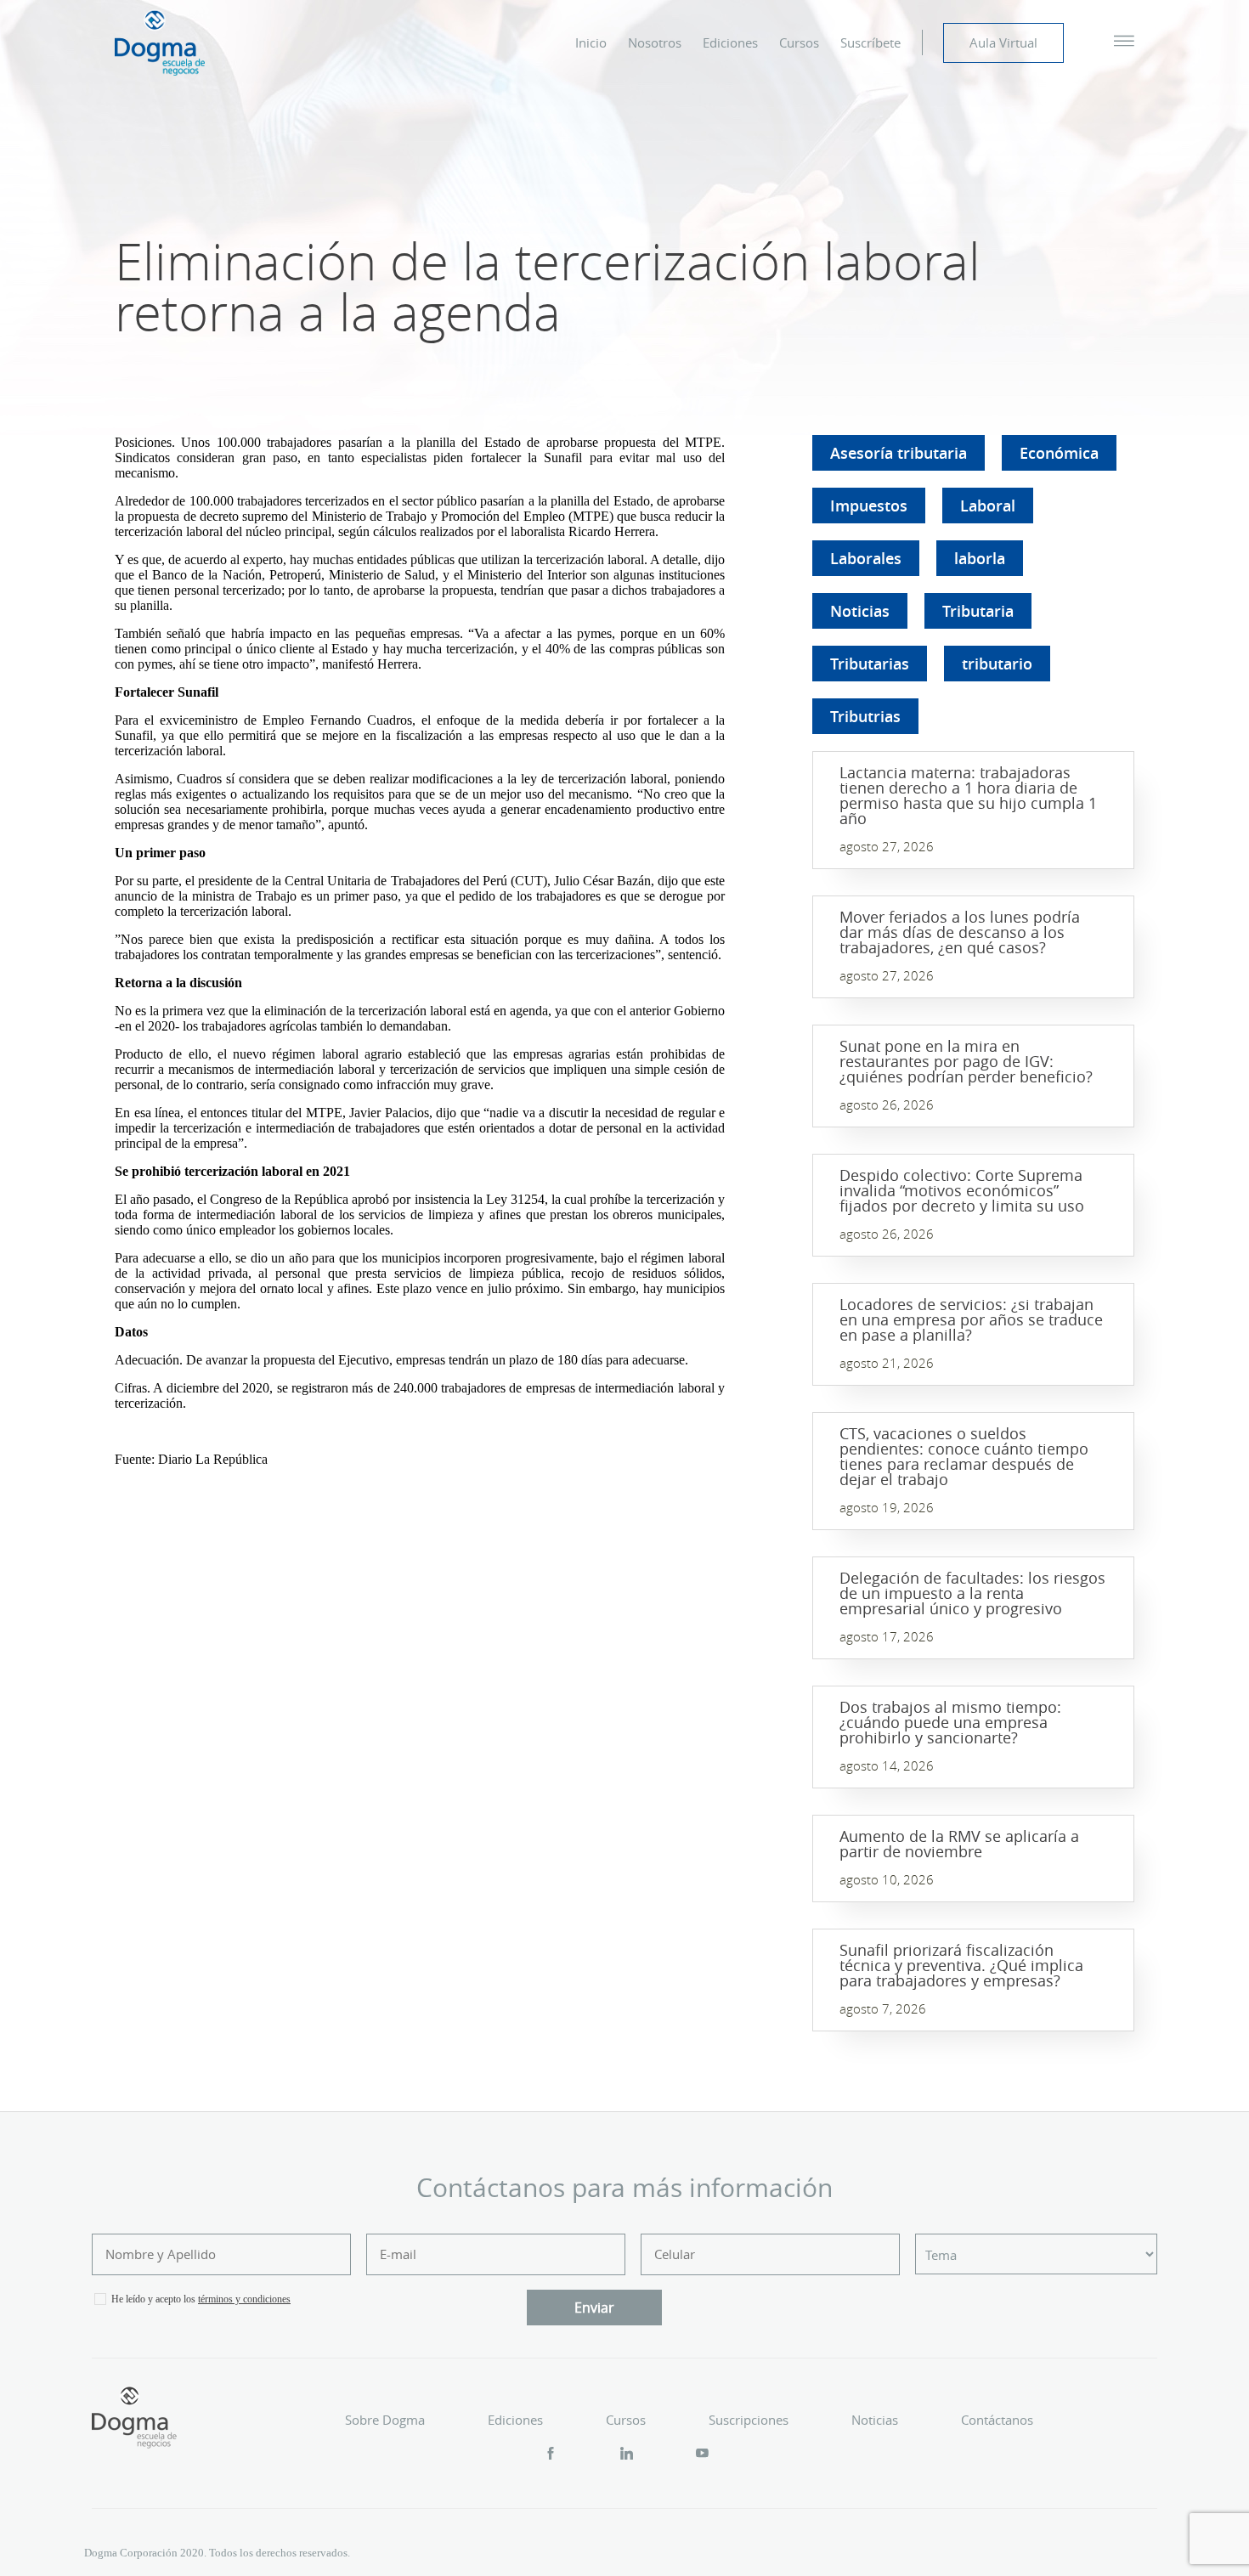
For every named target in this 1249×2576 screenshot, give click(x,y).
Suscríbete (870, 42)
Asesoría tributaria (899, 453)
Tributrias (865, 716)
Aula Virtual (1003, 42)
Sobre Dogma (385, 2420)
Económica (1059, 453)
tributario (997, 664)
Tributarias (870, 664)
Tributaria (978, 611)
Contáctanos (997, 2420)
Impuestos (869, 506)
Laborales (866, 558)
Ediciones (730, 42)
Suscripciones (749, 2420)
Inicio (591, 42)
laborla (980, 558)
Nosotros (655, 42)
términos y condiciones (244, 2299)
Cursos (799, 42)
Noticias (860, 611)
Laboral (988, 506)
